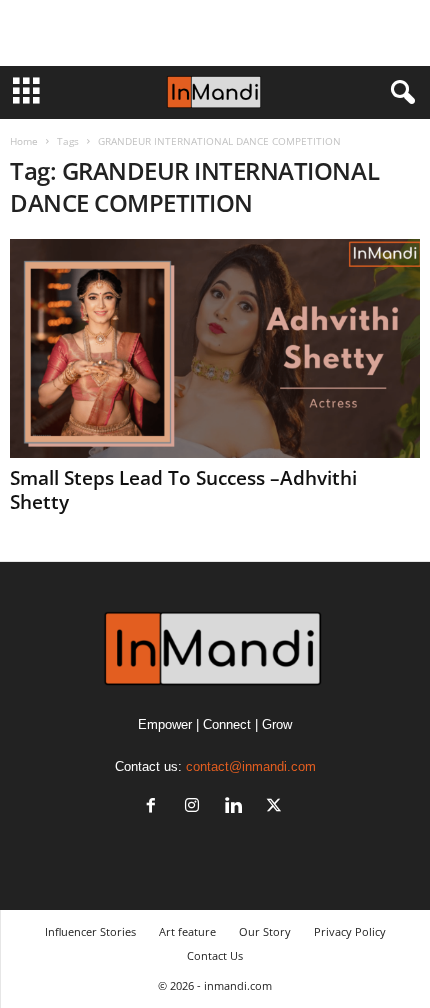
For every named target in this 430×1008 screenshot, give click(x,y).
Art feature (187, 931)
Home (24, 141)
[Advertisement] (215, 33)
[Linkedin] (237, 807)
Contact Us (215, 955)
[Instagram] (196, 807)
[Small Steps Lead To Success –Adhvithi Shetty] (215, 348)
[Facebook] (155, 807)
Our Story (265, 931)
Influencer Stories (90, 931)
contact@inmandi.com (251, 766)
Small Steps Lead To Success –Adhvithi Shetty (183, 490)
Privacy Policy (350, 931)
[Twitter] (276, 807)
